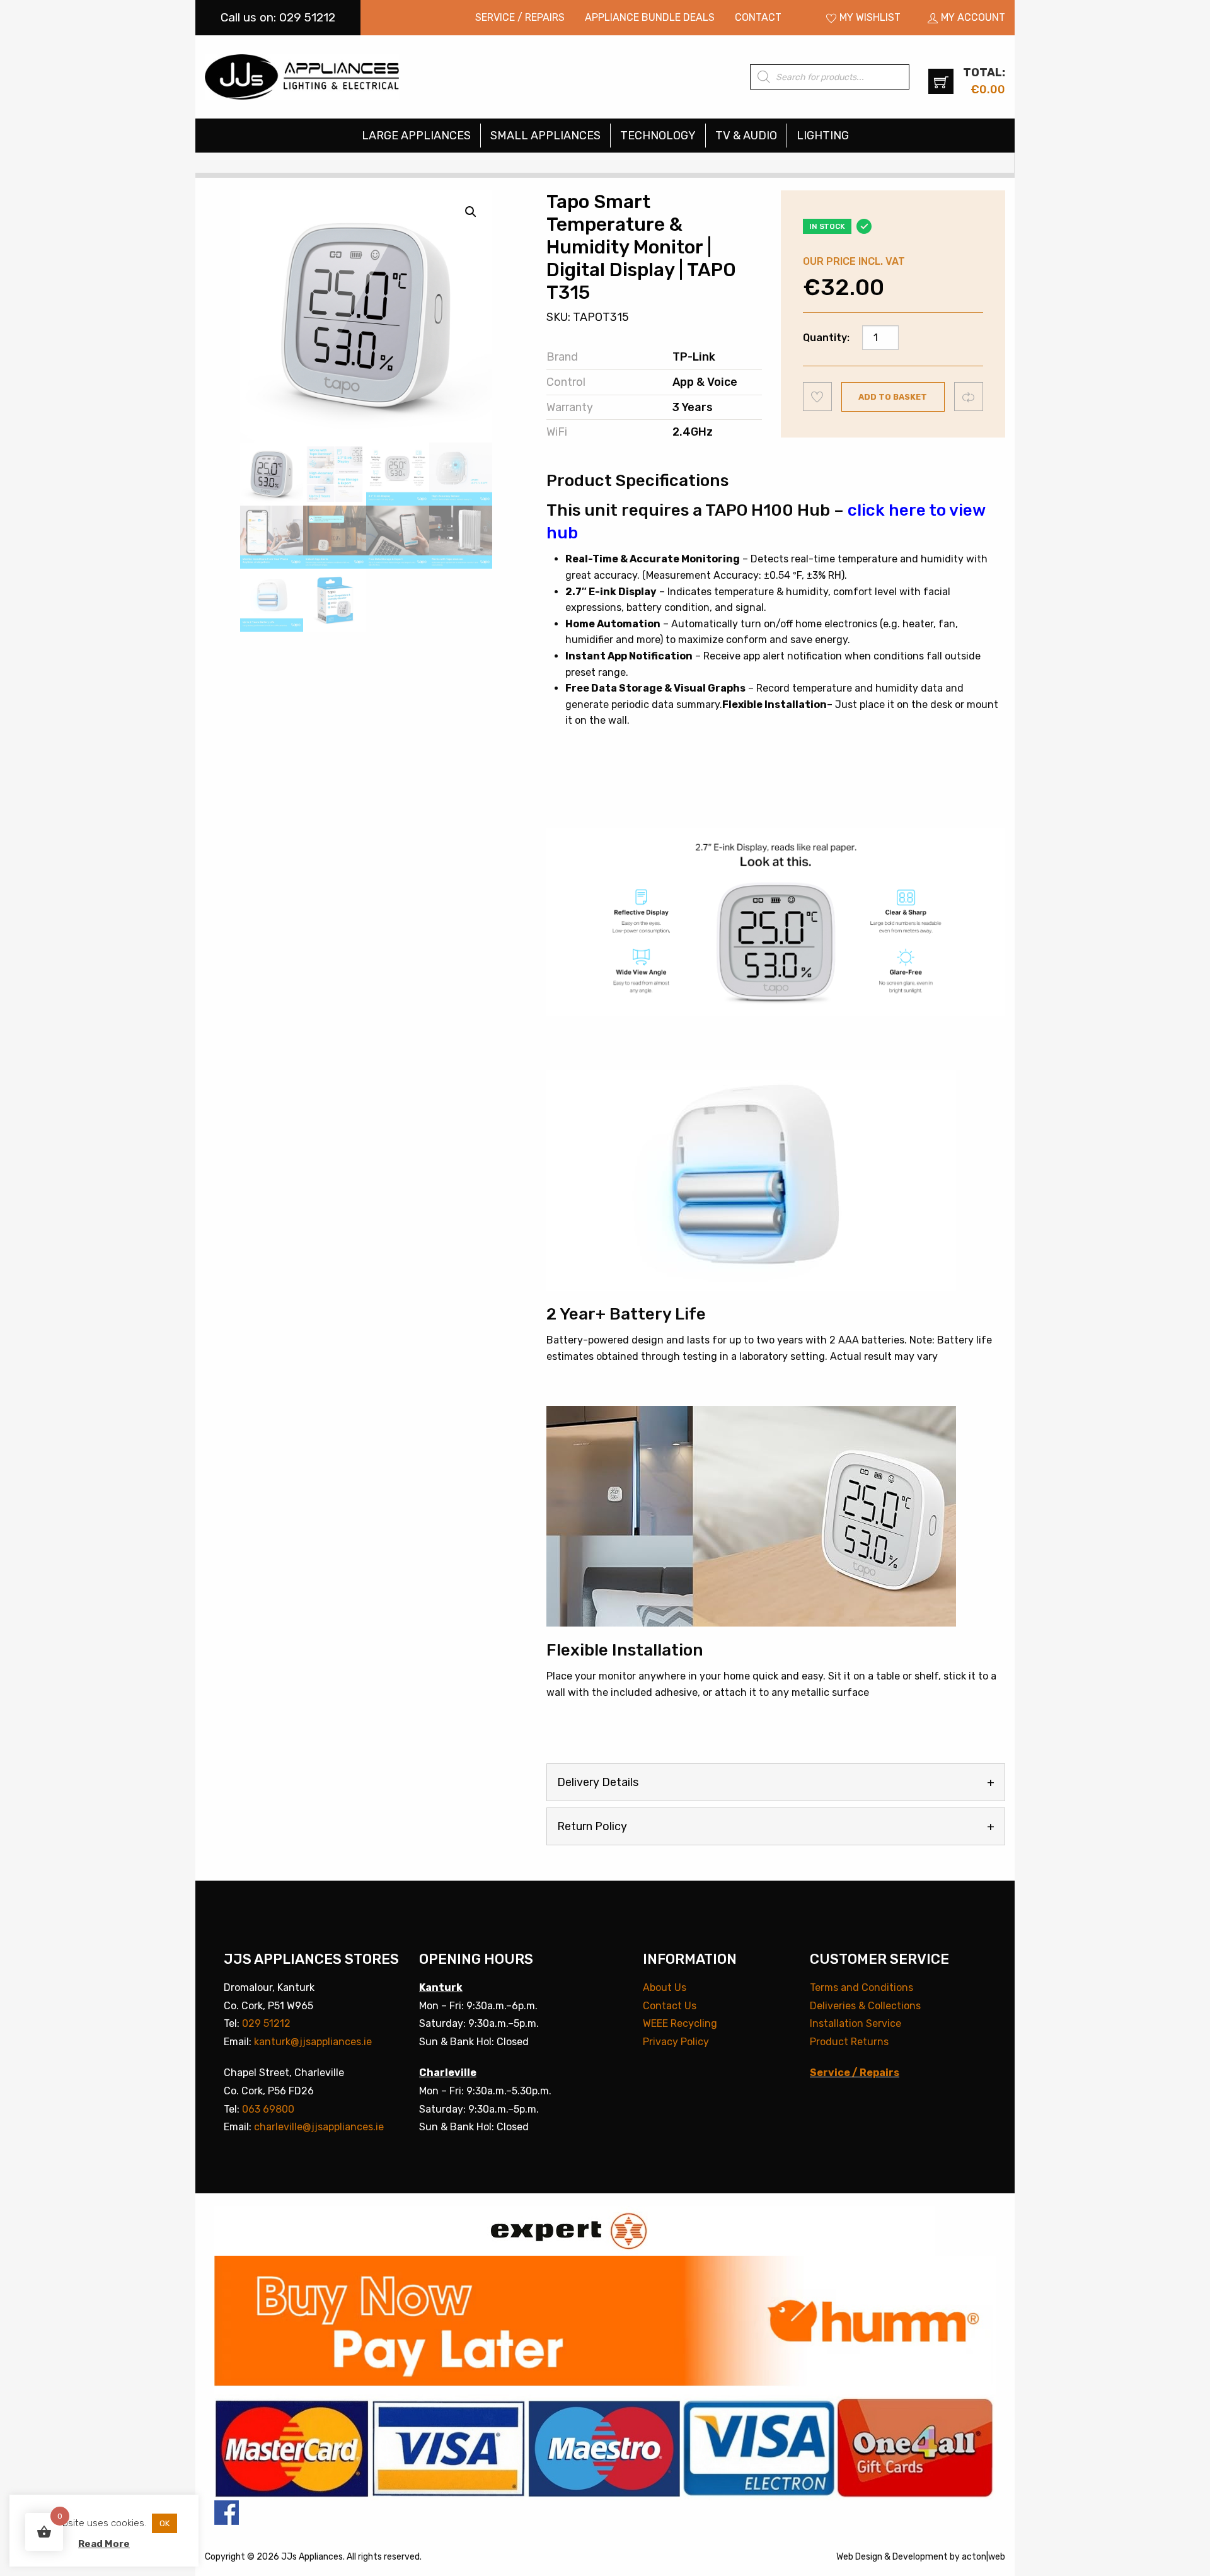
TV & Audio (746, 136)
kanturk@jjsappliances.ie (313, 2042)
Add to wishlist (818, 397)
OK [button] (164, 2523)
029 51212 (266, 2023)
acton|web (983, 2557)
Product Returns (849, 2042)
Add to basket (893, 397)
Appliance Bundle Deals (650, 17)
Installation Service (856, 2023)
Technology (658, 136)
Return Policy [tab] (592, 1826)
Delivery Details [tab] (598, 1782)
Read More (104, 2544)
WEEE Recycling (680, 2023)
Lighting (823, 136)
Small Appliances (545, 136)
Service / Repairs (520, 17)
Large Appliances (416, 136)
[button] (471, 212)
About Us (665, 1987)
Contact (758, 17)
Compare (969, 396)
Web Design (859, 2557)
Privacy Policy (676, 2042)
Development (920, 2557)
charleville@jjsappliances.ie (319, 2127)
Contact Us (670, 2006)
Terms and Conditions (861, 1987)
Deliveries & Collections (865, 2006)
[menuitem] (520, 18)
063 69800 (268, 2109)
